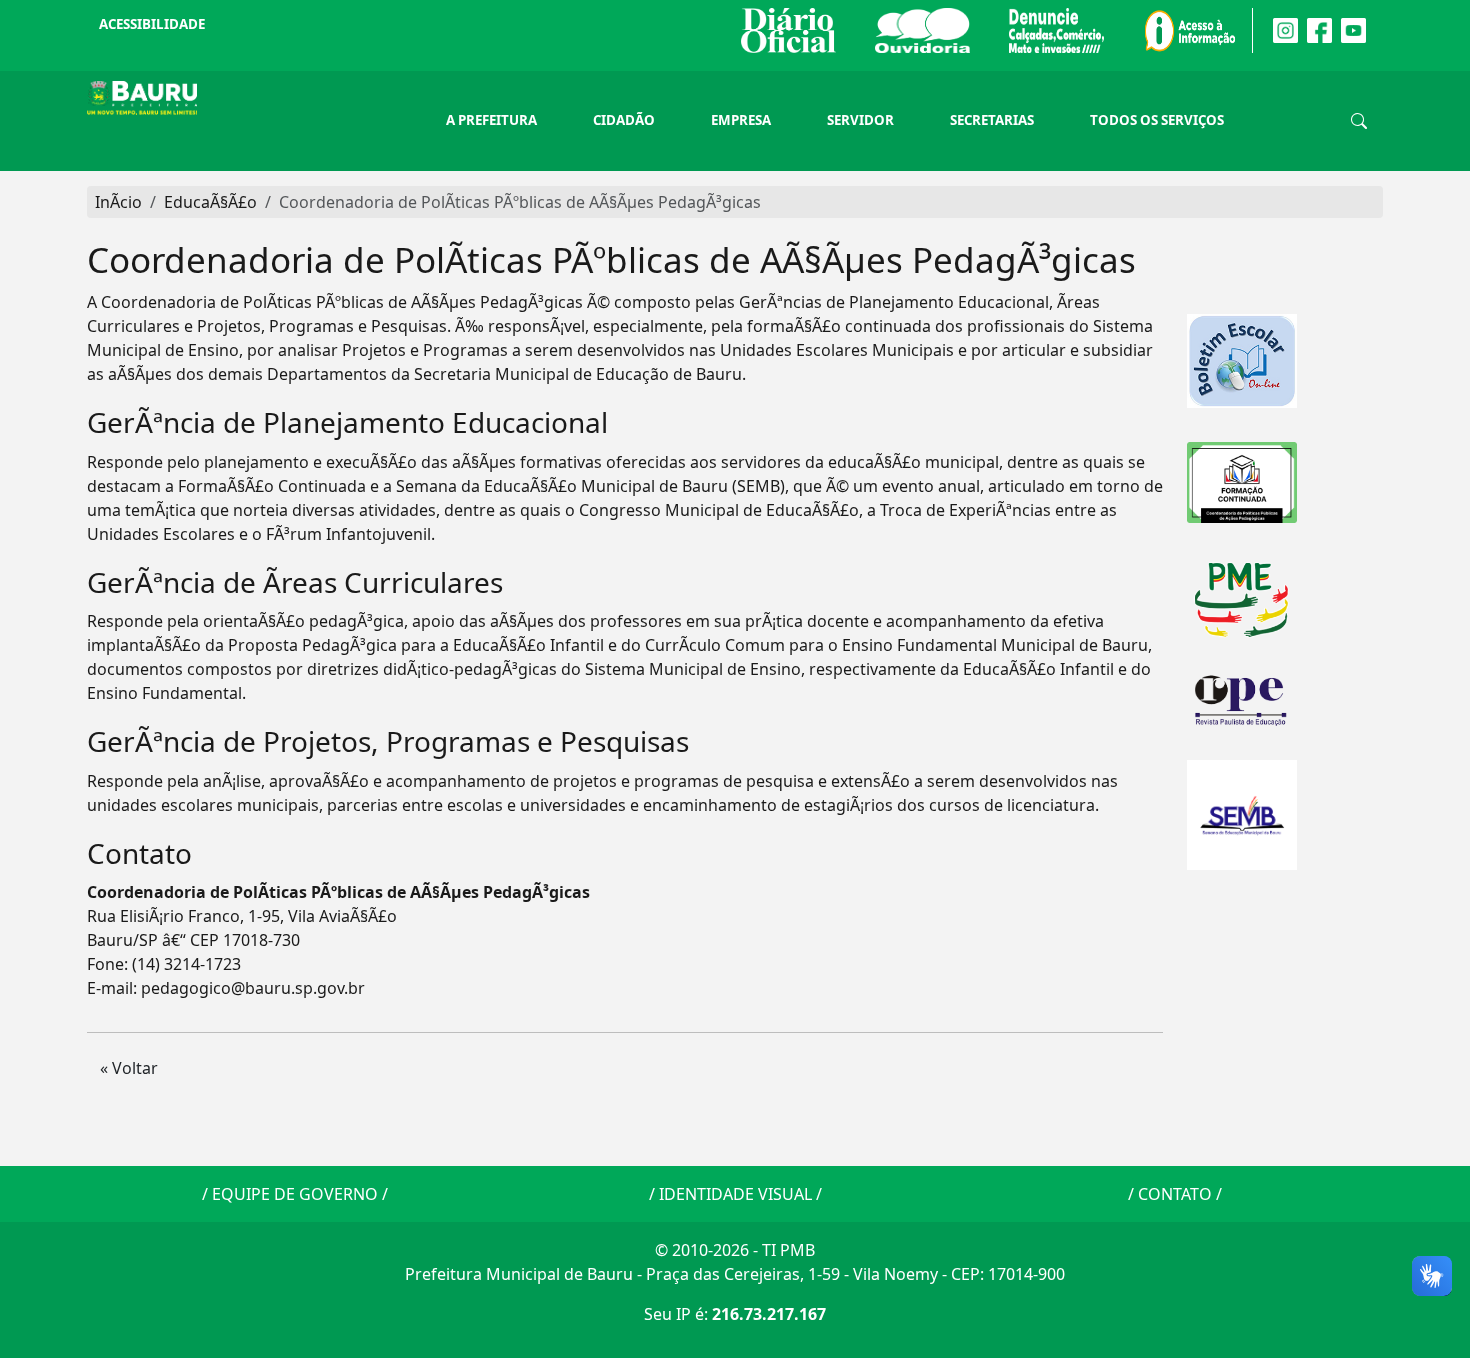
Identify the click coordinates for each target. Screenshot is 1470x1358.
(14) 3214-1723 (186, 964)
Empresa (741, 120)
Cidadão (624, 120)
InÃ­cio (118, 202)
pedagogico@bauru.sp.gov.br (253, 988)
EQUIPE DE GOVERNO (295, 1194)
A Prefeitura (491, 120)
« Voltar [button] (129, 1068)
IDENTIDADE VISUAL (735, 1194)
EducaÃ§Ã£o (210, 202)
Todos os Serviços (1157, 120)
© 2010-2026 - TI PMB (735, 1250)
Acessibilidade (152, 24)
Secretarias (992, 120)
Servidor (860, 120)
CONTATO (1175, 1194)
